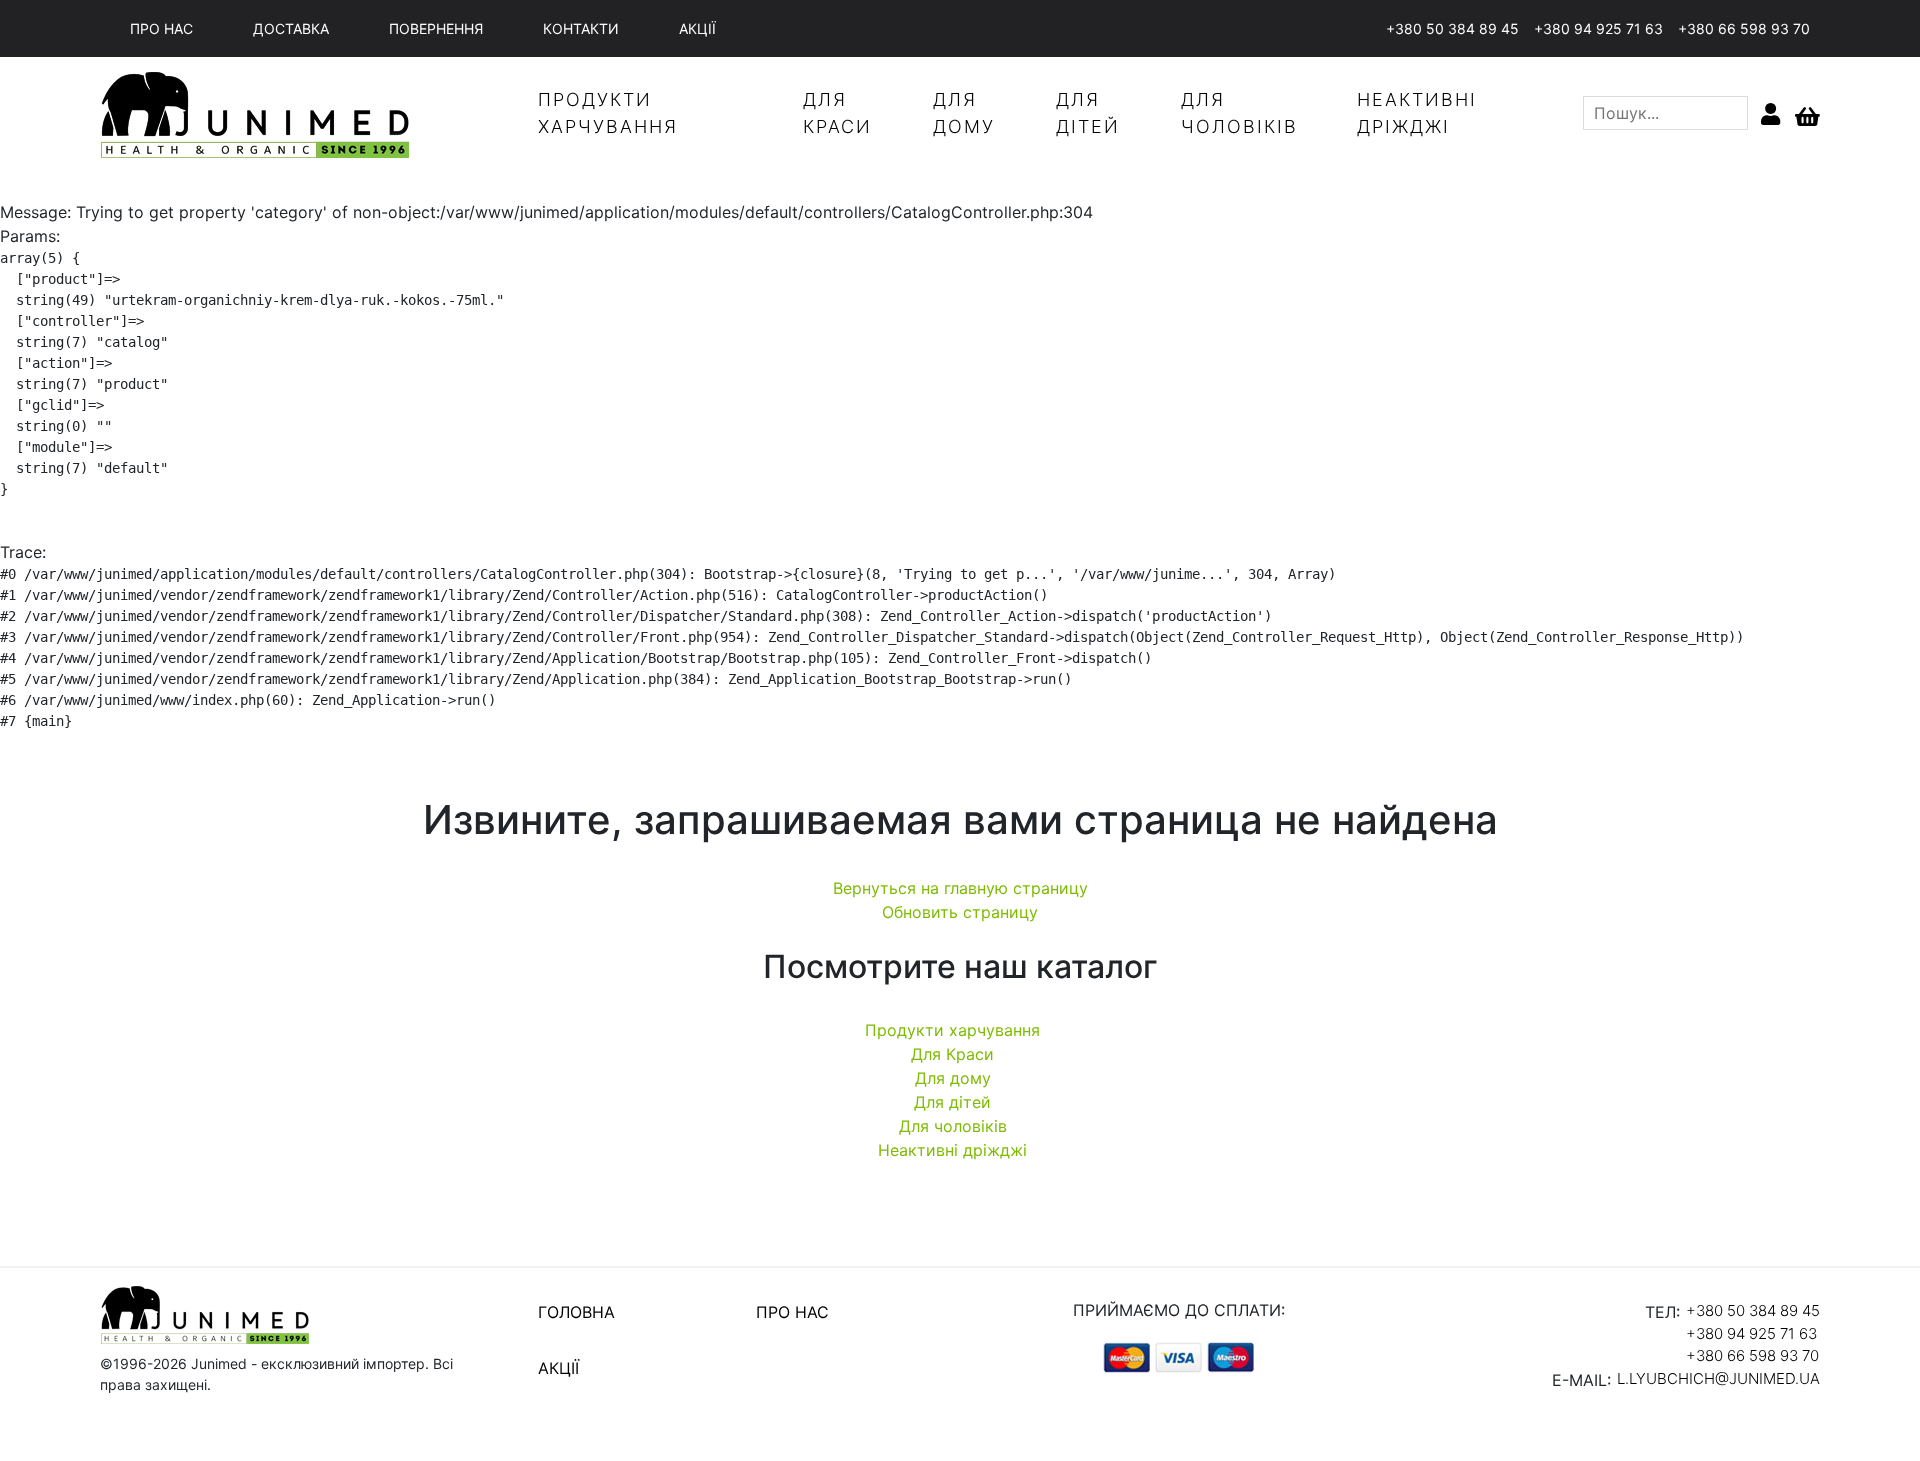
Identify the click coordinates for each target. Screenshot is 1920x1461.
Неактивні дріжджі (952, 1150)
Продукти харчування (952, 1030)
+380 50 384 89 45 (1452, 28)
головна (576, 1312)
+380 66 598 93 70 (1744, 28)
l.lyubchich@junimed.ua (1718, 1378)
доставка (291, 28)
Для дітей (952, 1102)
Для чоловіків (953, 1126)
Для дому (953, 1078)
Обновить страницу (960, 912)
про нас (161, 28)
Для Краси (952, 1054)
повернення (436, 28)
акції (697, 28)
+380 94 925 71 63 (1598, 28)
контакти (581, 28)
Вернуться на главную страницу (960, 888)
